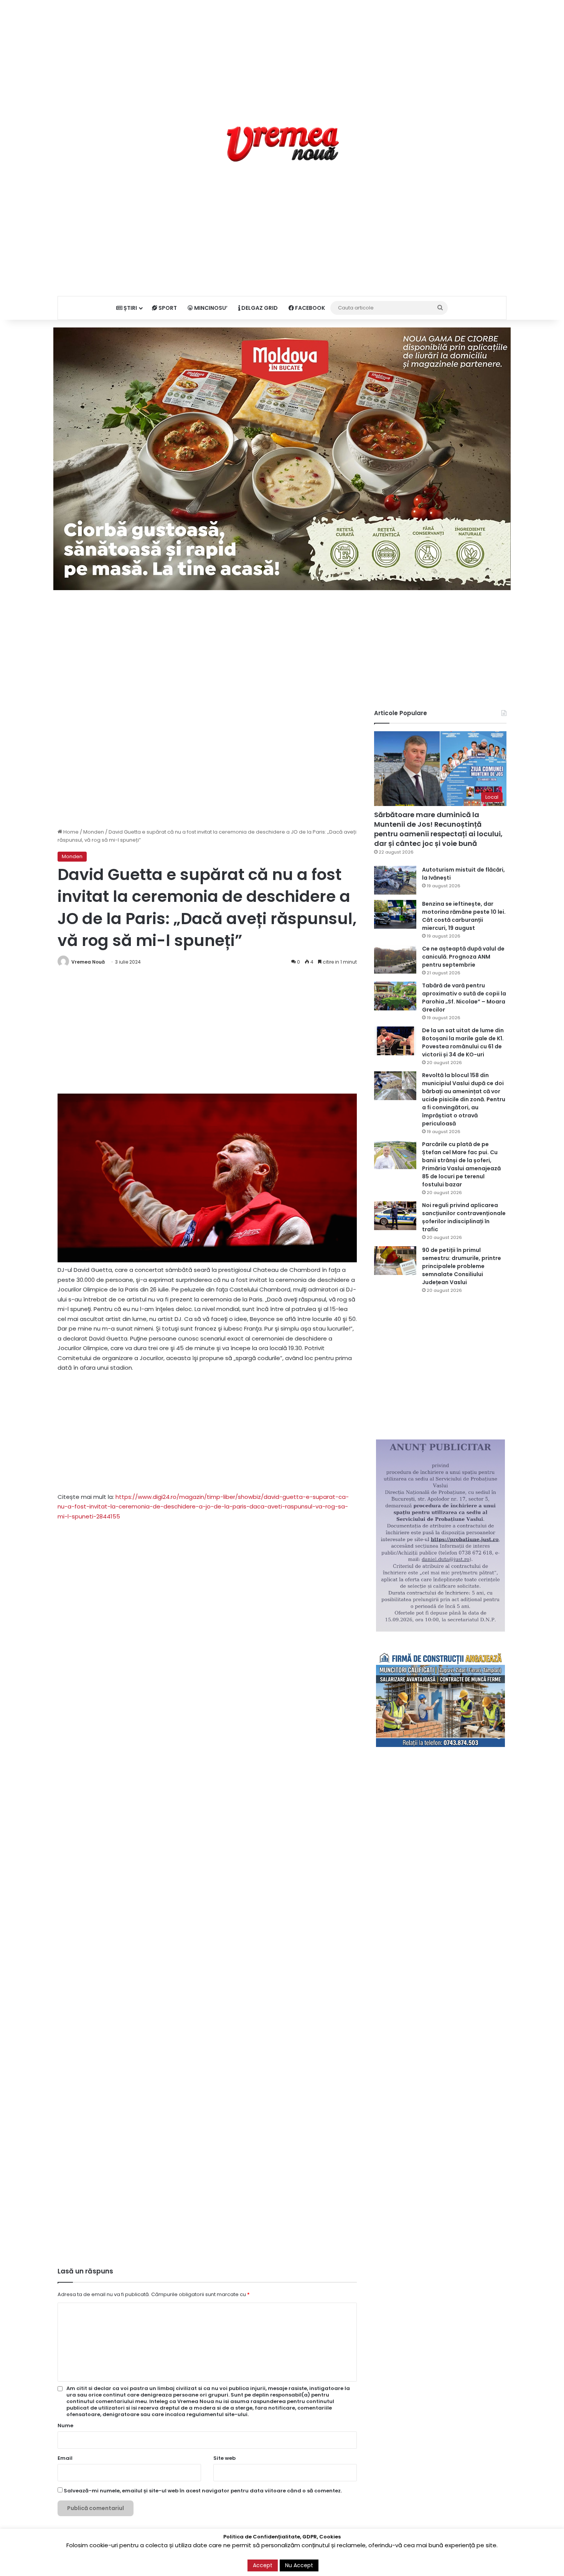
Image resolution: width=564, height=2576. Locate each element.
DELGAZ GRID (259, 308)
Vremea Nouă (88, 962)
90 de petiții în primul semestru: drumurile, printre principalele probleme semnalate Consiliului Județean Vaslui (462, 1266)
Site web (224, 2458)
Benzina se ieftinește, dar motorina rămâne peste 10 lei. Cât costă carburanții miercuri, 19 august (464, 916)
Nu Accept (299, 2565)
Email (65, 2458)
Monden (94, 832)
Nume (65, 2425)
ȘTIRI (130, 308)
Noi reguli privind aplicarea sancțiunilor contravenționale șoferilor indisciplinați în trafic (464, 1217)
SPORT (167, 308)
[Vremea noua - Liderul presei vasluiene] (282, 144)
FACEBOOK (309, 308)
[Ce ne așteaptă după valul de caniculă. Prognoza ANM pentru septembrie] (395, 959)
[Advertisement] (282, 54)
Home (70, 832)
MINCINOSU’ (210, 308)
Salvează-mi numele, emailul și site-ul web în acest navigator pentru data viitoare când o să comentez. (203, 2491)
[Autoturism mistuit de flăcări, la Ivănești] (395, 880)
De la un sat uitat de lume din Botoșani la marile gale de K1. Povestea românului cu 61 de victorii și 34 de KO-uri (463, 1042)
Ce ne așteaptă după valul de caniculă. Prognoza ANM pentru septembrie (463, 957)
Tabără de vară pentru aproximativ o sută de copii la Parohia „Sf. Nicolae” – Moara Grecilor (464, 998)
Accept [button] (263, 2565)
